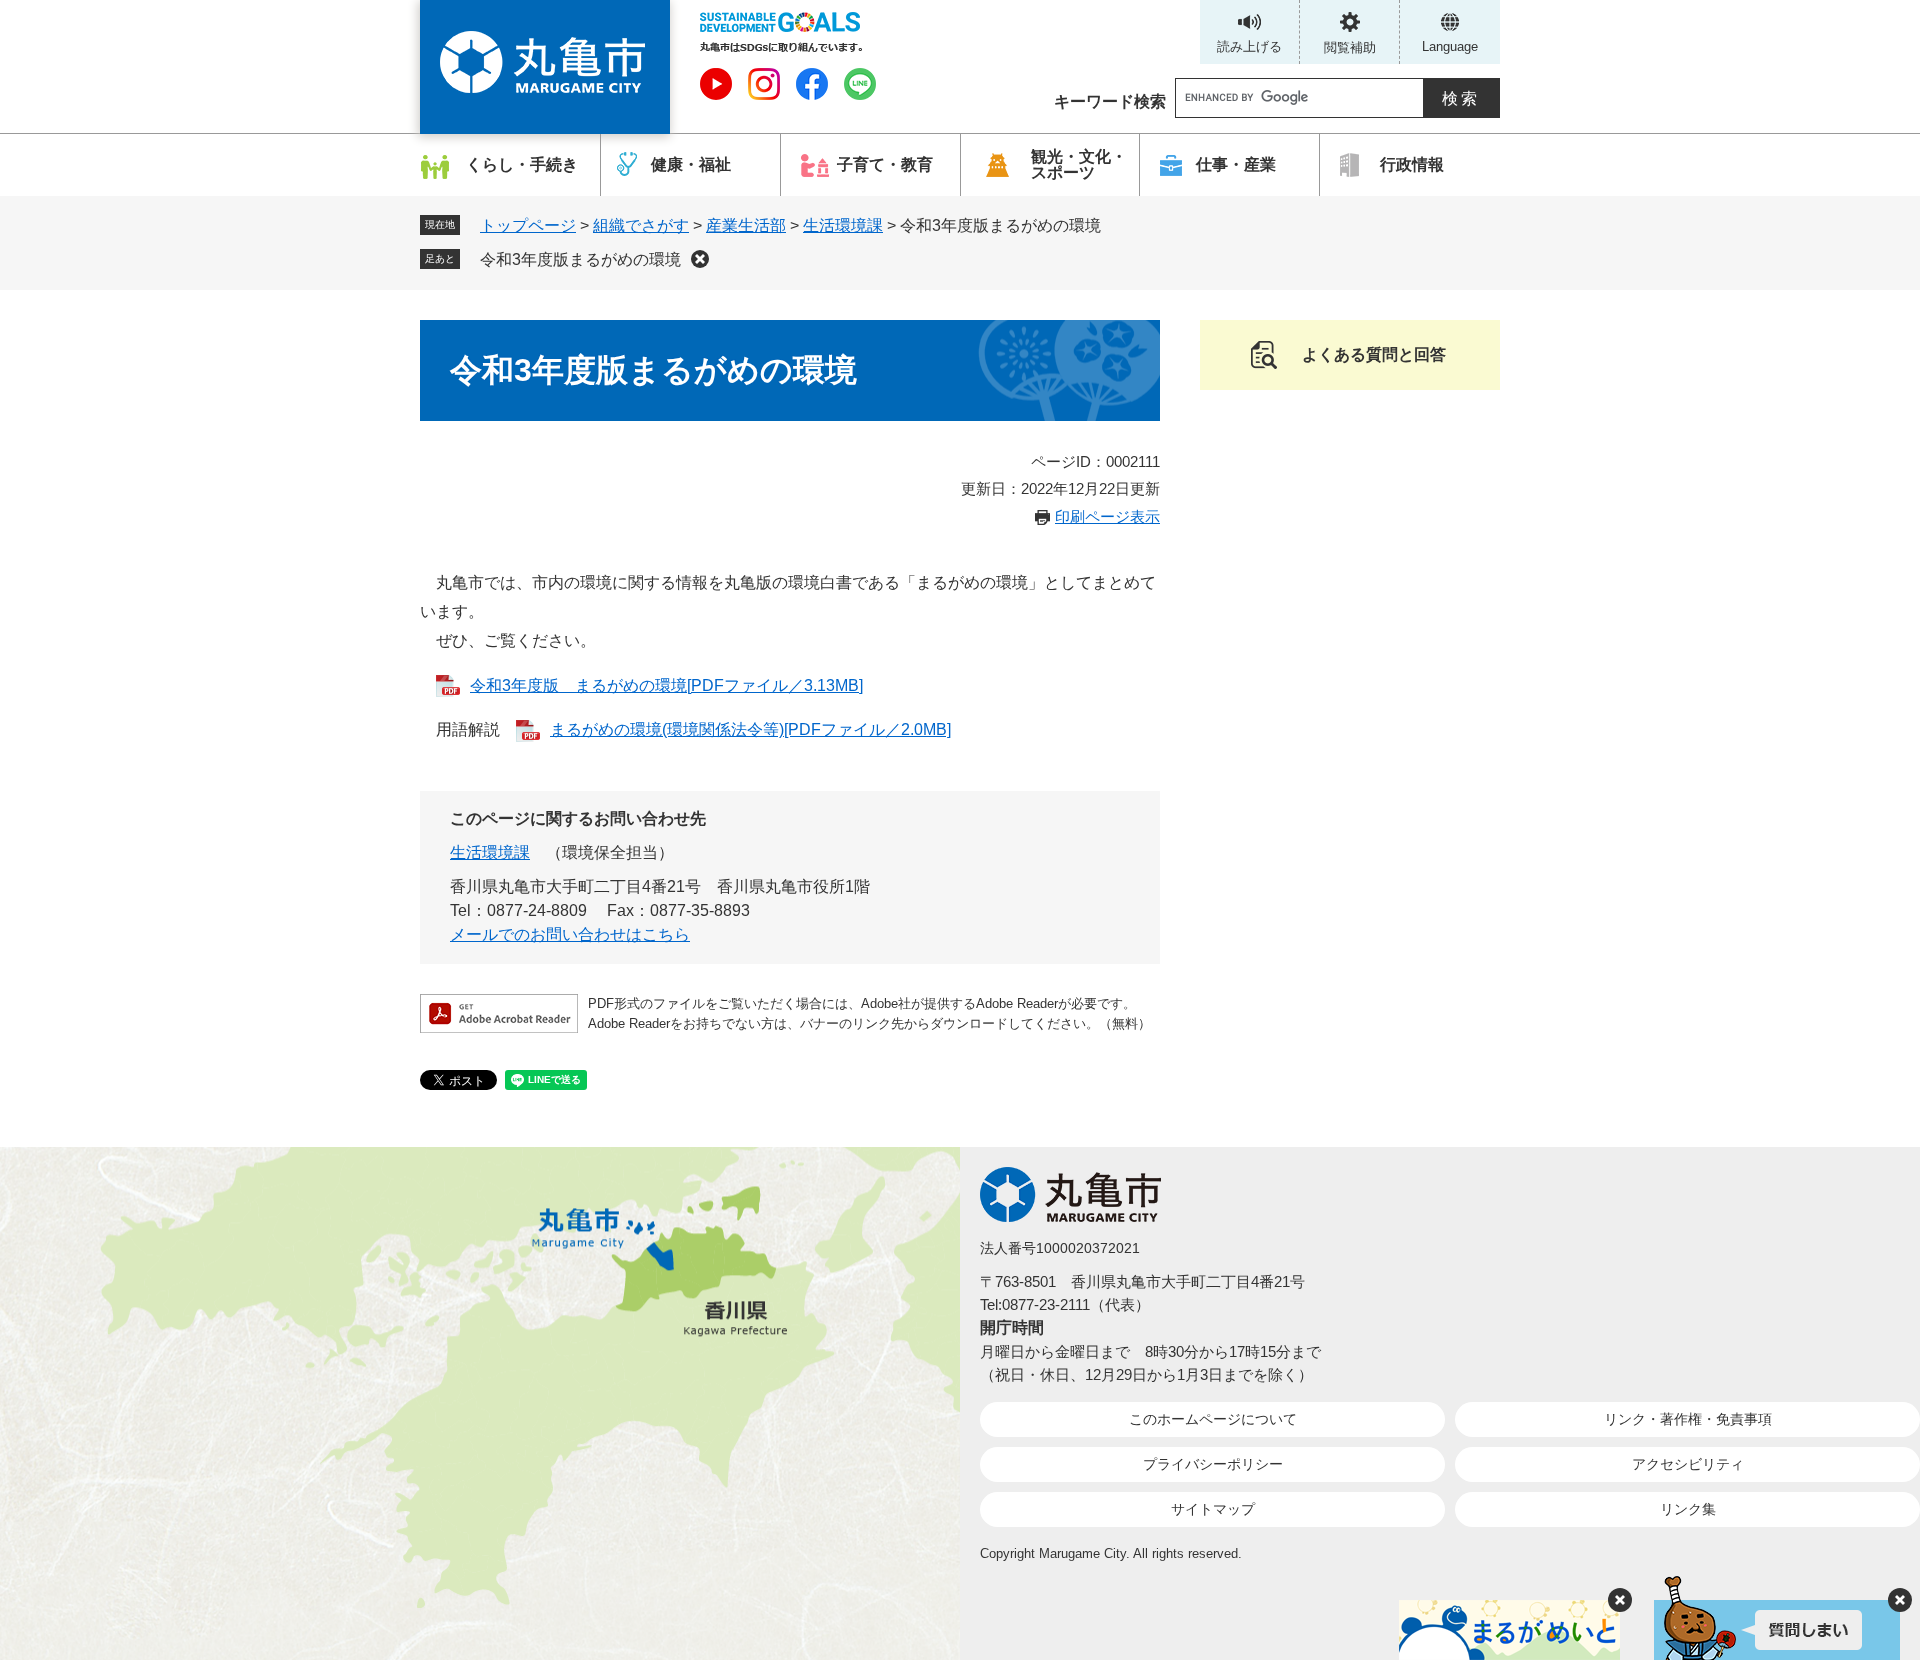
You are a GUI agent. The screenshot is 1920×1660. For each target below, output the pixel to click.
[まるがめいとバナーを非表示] (1620, 1600)
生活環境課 (843, 225)
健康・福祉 (691, 164)
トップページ (528, 225)
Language (1450, 46)
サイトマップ (1213, 1509)
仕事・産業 (1236, 164)
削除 (700, 259)
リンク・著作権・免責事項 (1688, 1419)
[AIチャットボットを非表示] (1900, 1600)
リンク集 (1688, 1509)
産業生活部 (746, 225)
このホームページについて (1213, 1419)
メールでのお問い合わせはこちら (570, 934)
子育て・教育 (885, 164)
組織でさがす (641, 225)
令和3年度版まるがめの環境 (580, 259)
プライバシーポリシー (1213, 1464)
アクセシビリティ (1688, 1464)
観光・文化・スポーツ (1079, 164)
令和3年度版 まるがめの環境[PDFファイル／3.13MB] (666, 685)
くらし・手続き (522, 164)
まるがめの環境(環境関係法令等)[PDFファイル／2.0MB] (750, 729)
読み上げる (1249, 46)
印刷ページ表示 (1107, 516)
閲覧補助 (1350, 47)
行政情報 (1412, 164)
